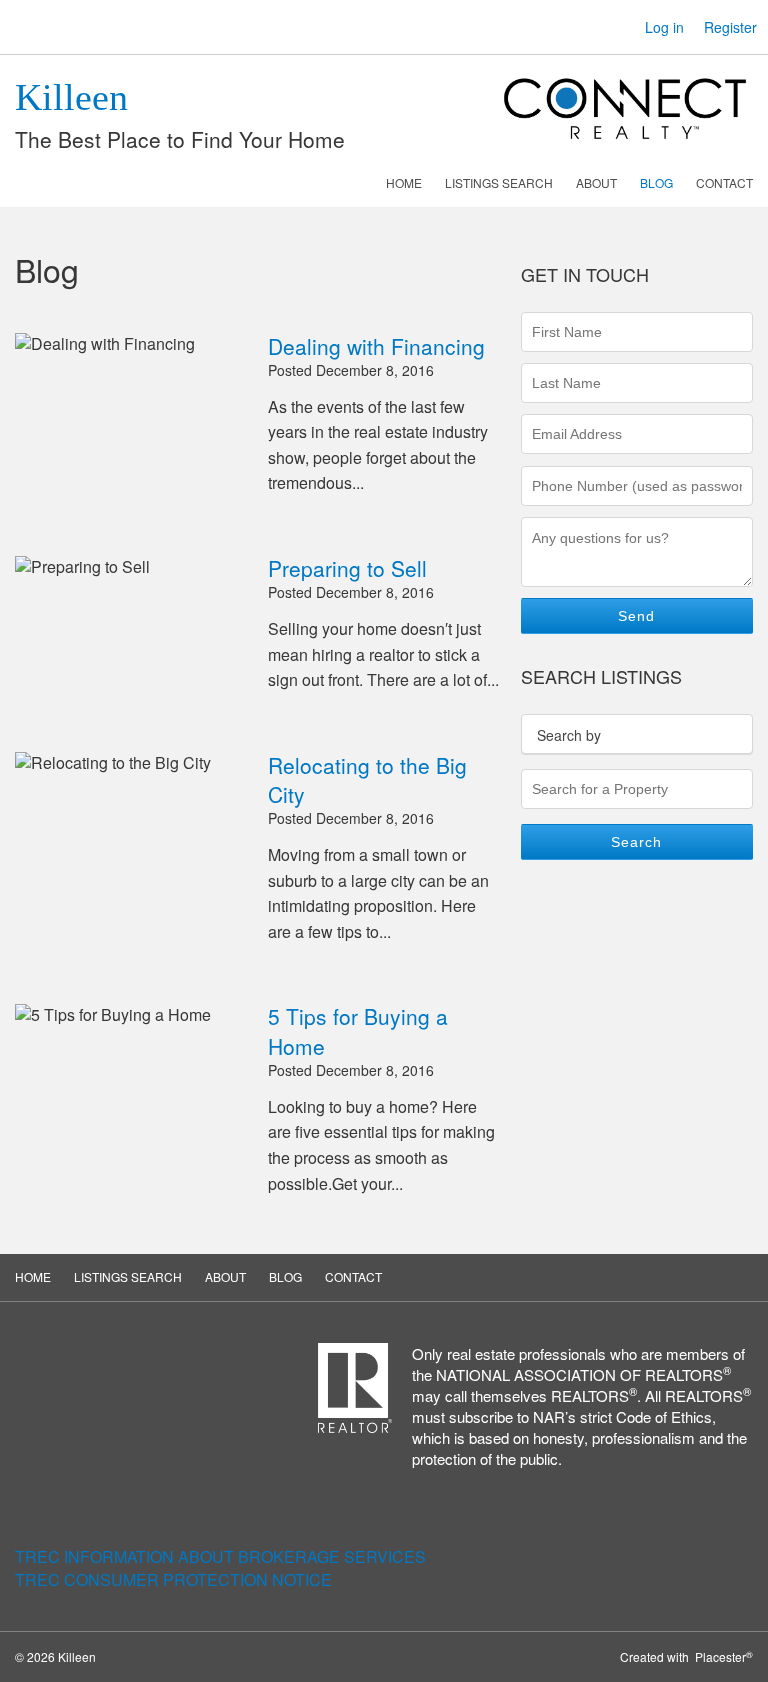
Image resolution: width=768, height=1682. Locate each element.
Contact (724, 182)
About (596, 182)
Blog (656, 182)
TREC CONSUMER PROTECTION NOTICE (173, 1579)
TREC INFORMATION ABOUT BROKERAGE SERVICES (220, 1556)
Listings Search (499, 182)
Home (404, 182)
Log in (664, 27)
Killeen (71, 97)
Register (730, 27)
